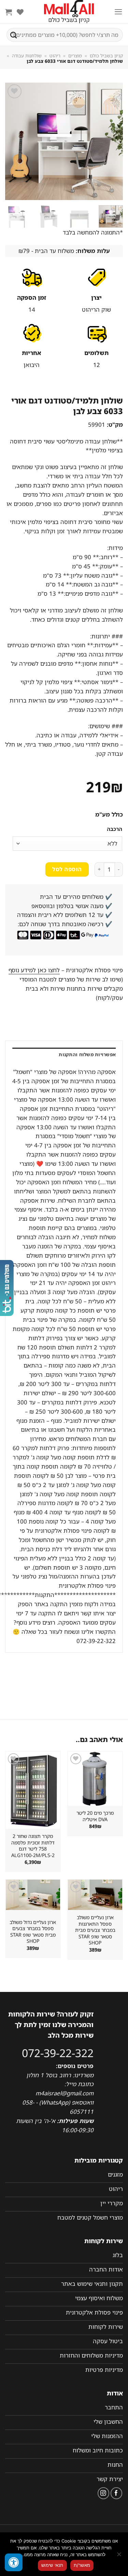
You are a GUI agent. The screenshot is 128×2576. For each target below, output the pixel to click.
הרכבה (115, 829)
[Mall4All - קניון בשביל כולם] (69, 12)
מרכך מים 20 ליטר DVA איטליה (95, 1816)
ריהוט (55, 56)
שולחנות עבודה (27, 56)
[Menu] (118, 12)
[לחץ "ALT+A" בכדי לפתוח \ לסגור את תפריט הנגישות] (14, 2562)
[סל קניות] (9, 12)
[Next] (11, 141)
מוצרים (75, 56)
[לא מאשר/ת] (119, 2556)
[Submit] (14, 35)
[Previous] (112, 141)
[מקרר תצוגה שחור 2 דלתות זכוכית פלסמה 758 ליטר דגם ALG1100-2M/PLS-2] (33, 1790)
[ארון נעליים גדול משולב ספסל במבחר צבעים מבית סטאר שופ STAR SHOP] (33, 1895)
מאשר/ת (82, 2565)
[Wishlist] (20, 12)
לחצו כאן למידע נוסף (34, 970)
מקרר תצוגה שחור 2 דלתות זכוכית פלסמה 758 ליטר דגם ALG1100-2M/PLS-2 (33, 1846)
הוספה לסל (67, 869)
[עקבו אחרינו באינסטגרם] (104, 2493)
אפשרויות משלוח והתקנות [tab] (87, 1055)
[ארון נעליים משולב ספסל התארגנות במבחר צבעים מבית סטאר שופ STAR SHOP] (95, 1895)
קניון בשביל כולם (106, 56)
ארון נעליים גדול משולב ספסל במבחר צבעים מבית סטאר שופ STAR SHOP (33, 1932)
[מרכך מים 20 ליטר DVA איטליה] (95, 1779)
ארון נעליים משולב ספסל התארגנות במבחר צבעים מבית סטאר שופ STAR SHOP (95, 1930)
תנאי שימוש (52, 2565)
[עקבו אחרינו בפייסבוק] (117, 2493)
